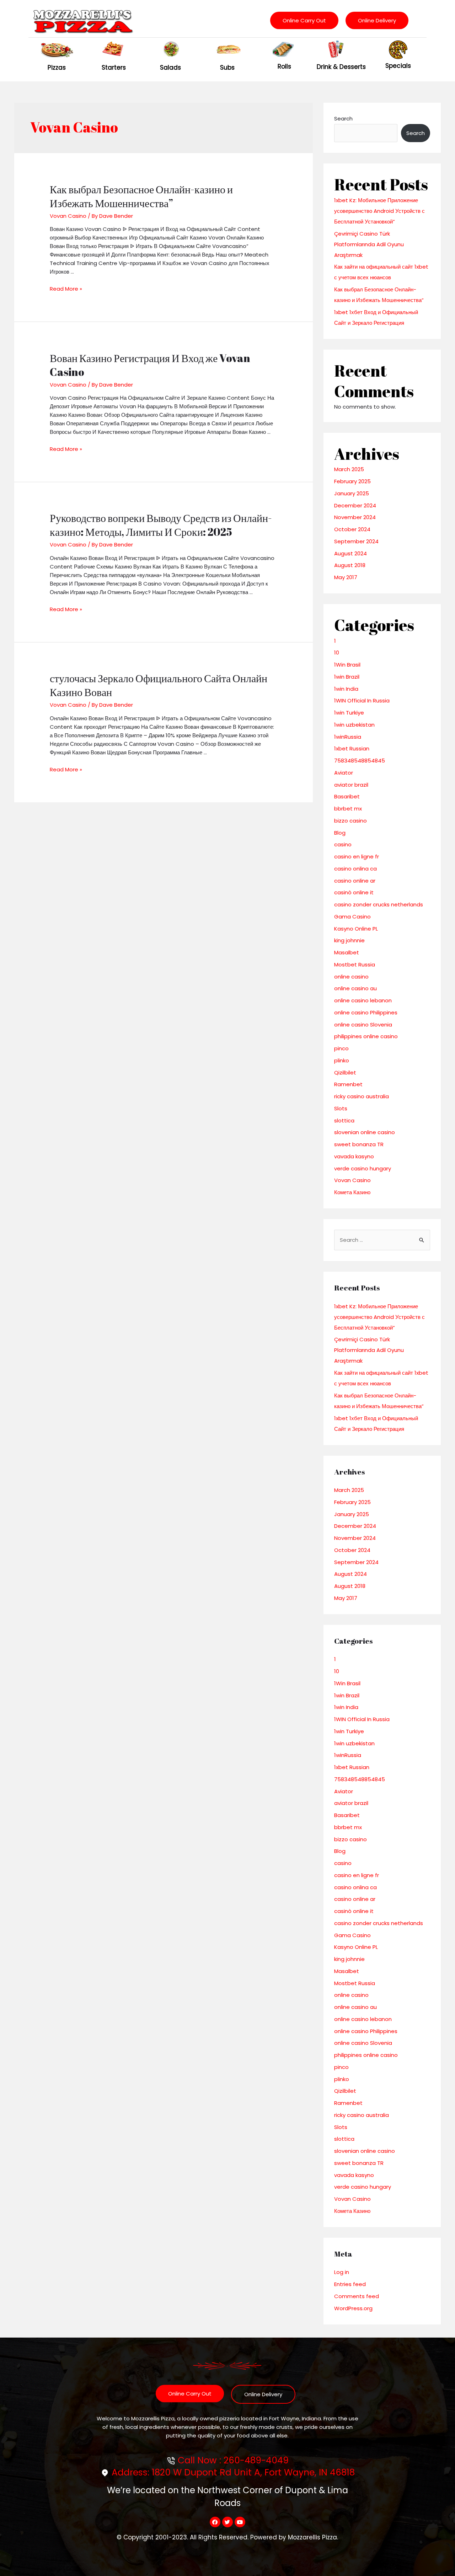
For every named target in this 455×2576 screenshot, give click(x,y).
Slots (341, 1108)
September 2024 (356, 541)
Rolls (284, 66)
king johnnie (349, 940)
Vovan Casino (68, 216)
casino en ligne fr (357, 856)
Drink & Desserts (341, 67)
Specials (398, 66)
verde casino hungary (363, 1168)
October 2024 (352, 529)
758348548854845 (360, 761)
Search (343, 118)
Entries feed (350, 2284)
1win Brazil (347, 677)
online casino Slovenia (363, 1025)
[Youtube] (240, 2522)
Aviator (344, 773)
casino (343, 844)
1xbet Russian (352, 748)
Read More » (66, 289)
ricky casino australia (362, 1096)
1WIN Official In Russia (362, 700)
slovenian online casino (365, 1132)
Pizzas (57, 68)
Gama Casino (352, 917)
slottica (344, 1120)
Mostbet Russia (355, 964)
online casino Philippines (366, 1012)
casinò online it (354, 892)
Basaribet (347, 796)
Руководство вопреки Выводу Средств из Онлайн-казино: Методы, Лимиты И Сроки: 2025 (161, 525)
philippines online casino (366, 1036)
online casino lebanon (363, 1000)
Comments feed (357, 2296)
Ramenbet (348, 1084)
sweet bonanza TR (359, 1144)
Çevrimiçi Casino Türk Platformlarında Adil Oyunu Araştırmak (369, 244)
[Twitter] (227, 2522)
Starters (114, 68)
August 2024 (350, 553)
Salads (170, 68)
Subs (227, 68)
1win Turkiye (349, 713)
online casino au (355, 988)
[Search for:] (382, 1240)
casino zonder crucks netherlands (379, 904)
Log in (342, 2272)
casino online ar (355, 881)
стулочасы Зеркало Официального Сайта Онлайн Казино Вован (159, 685)
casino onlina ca (355, 869)
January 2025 (352, 493)
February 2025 (352, 481)
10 (337, 653)
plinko (342, 1060)
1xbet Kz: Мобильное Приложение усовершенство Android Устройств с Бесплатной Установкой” (379, 211)
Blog (340, 833)
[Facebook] (215, 2522)
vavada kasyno (354, 1156)
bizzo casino (350, 821)
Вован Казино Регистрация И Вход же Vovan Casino (150, 365)
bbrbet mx (348, 809)
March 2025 (349, 469)
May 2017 (346, 577)
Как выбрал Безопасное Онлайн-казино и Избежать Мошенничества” (141, 196)
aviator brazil (351, 785)
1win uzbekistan (354, 725)
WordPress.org (353, 2308)
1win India (346, 689)
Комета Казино (352, 1192)
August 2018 (350, 565)
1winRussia (348, 737)
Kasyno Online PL (356, 929)
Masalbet (347, 952)
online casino (351, 977)
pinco (341, 1048)
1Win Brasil (347, 665)
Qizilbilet (345, 1073)
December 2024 (355, 505)
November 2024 (355, 517)
